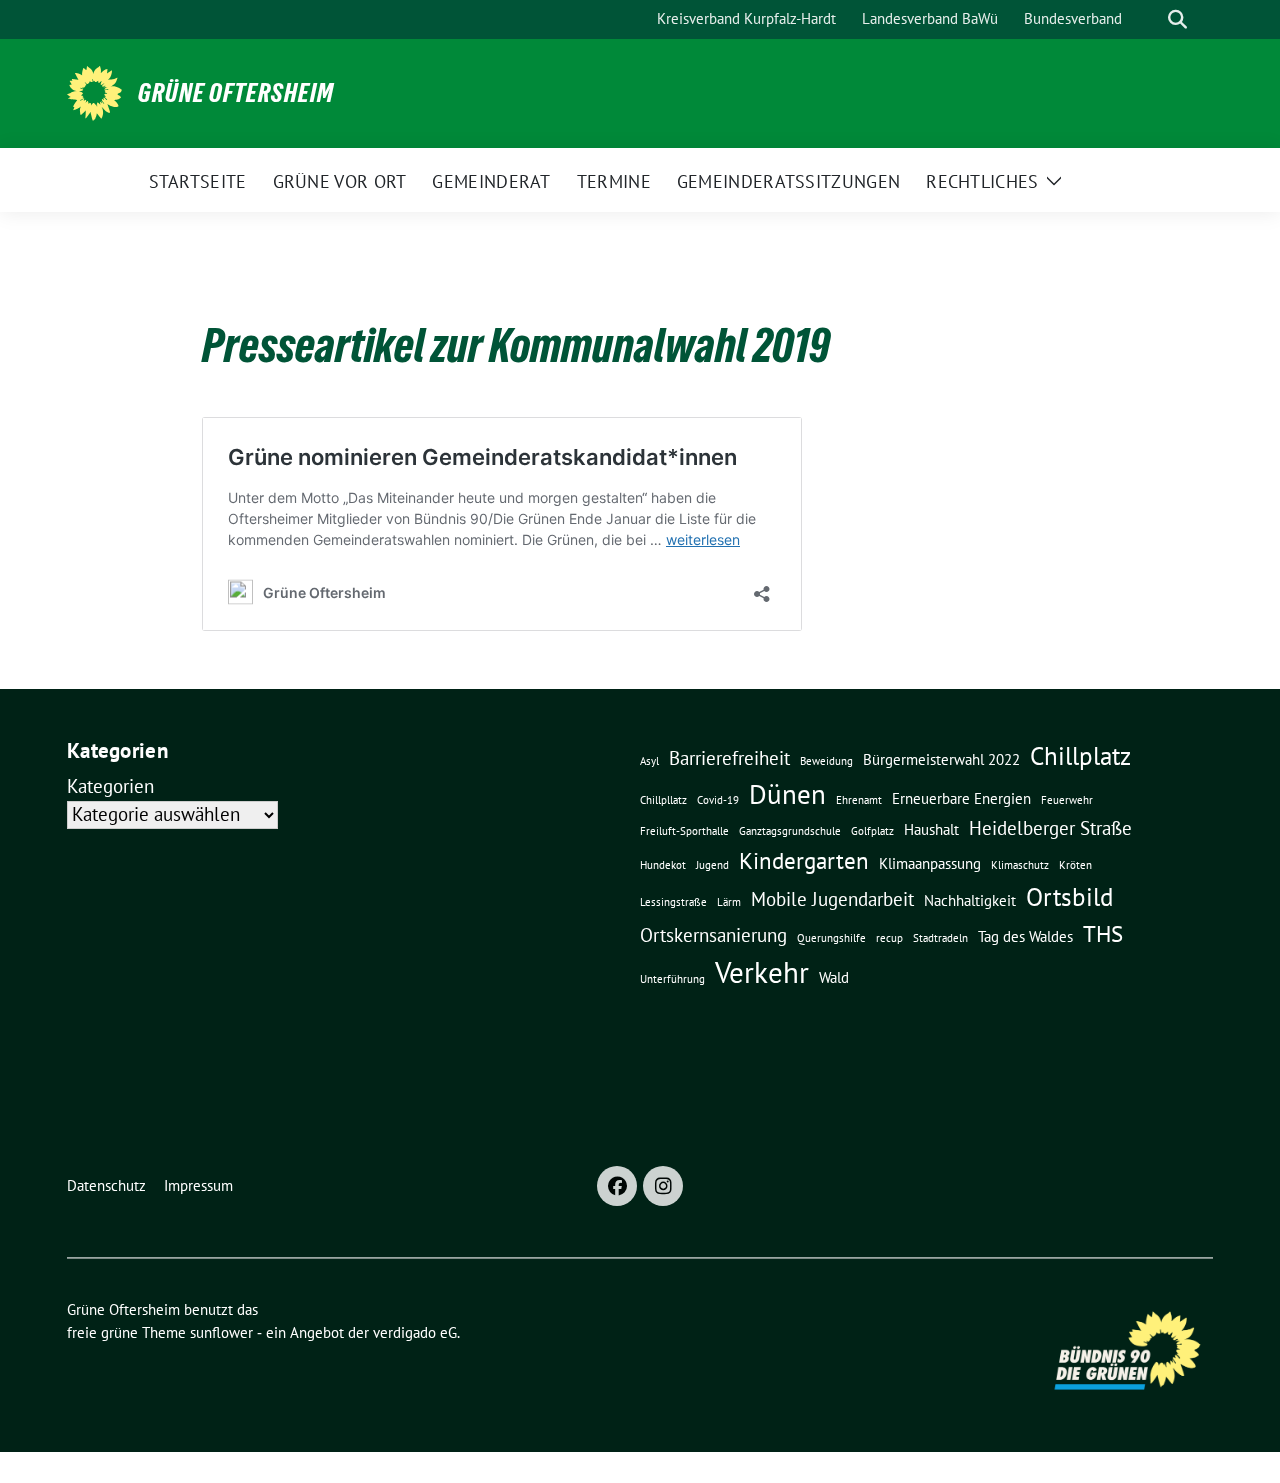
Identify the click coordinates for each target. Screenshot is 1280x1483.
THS (1103, 933)
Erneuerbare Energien (961, 798)
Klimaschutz (1020, 865)
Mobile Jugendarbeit (832, 899)
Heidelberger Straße (1050, 828)
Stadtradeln (940, 938)
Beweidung (826, 761)
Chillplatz (1080, 755)
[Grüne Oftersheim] (94, 91)
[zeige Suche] (1177, 19)
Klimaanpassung (930, 863)
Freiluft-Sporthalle (684, 831)
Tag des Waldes (1025, 936)
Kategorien (110, 786)
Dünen (787, 794)
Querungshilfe (831, 938)
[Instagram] (663, 1186)
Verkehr (762, 972)
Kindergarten (804, 860)
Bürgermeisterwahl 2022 (941, 759)
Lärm (729, 902)
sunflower (221, 1332)
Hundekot (663, 865)
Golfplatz (872, 831)
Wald (834, 977)
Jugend (712, 865)
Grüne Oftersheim (236, 93)
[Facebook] (617, 1186)
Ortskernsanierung (713, 935)
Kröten (1075, 865)
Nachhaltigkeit (970, 900)
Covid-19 (718, 800)
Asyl (649, 761)
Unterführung (672, 979)
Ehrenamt (859, 800)
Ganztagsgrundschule (790, 831)
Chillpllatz (663, 800)
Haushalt (931, 829)
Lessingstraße (673, 902)
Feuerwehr (1067, 800)
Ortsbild (1069, 896)
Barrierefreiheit (729, 758)
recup (889, 938)
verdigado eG (415, 1332)
